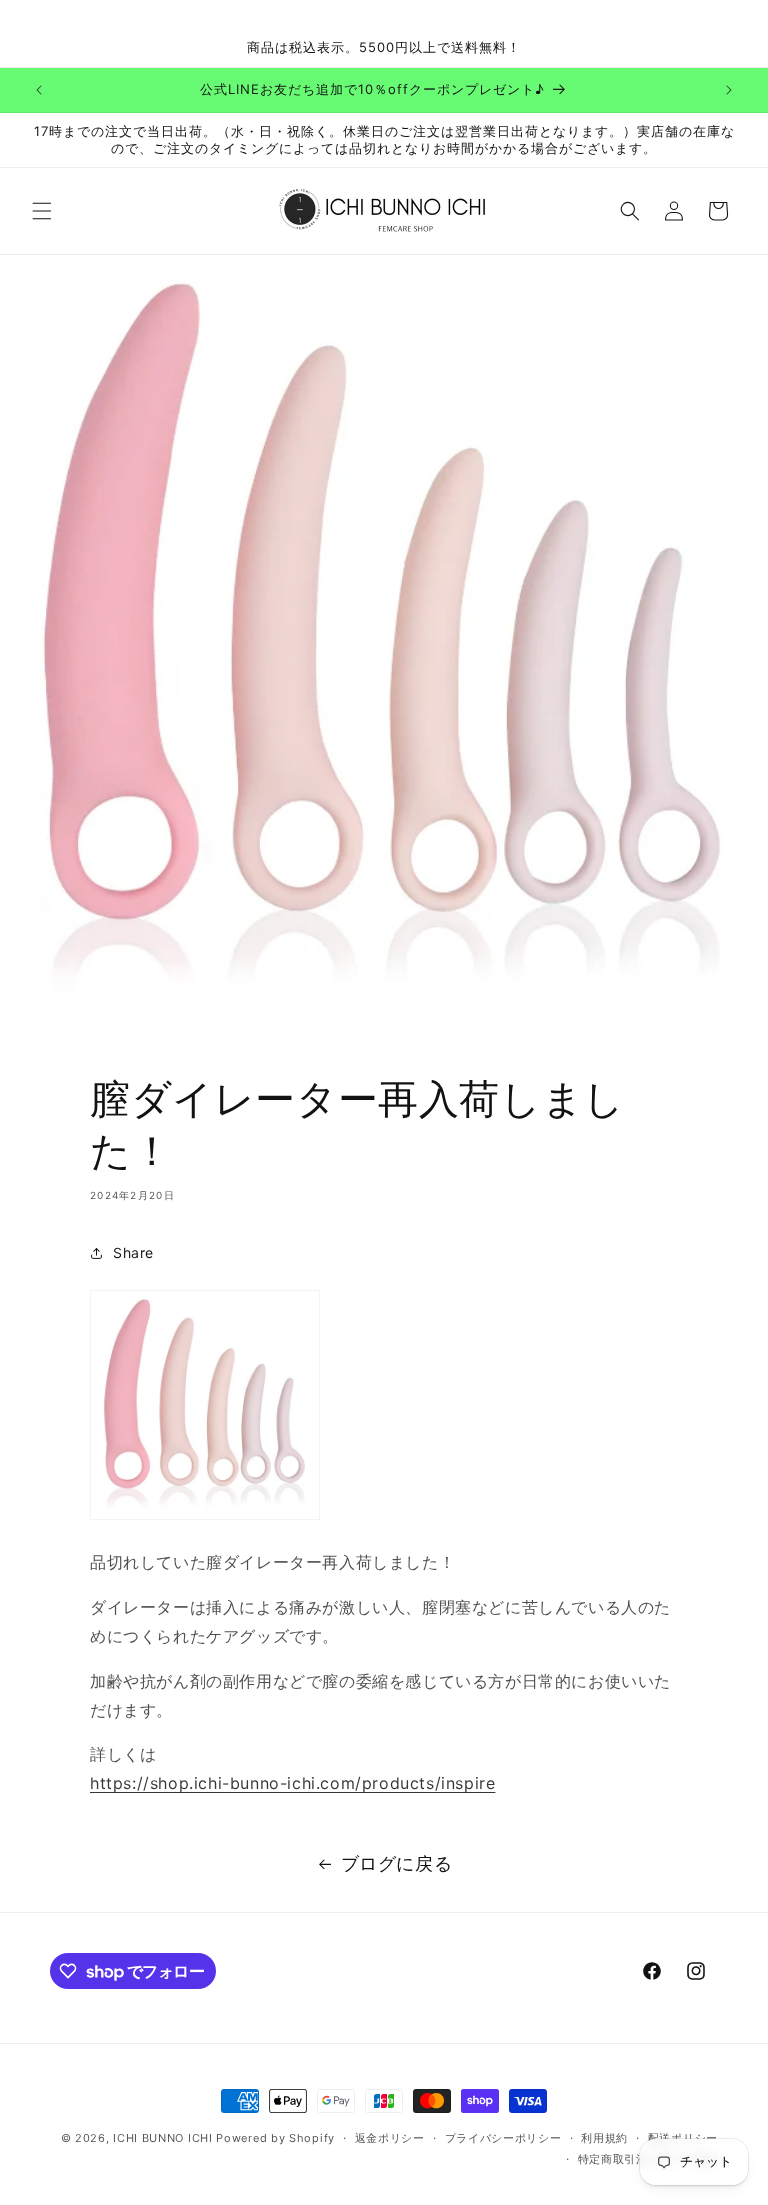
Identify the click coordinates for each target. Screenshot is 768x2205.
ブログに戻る (397, 1863)
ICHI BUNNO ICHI (163, 2138)
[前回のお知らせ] (39, 90)
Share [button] (133, 1252)
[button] (42, 211)
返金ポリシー (390, 2138)
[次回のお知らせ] (729, 90)
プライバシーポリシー (503, 2138)
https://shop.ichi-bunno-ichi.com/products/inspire (292, 1783)
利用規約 (604, 2138)
